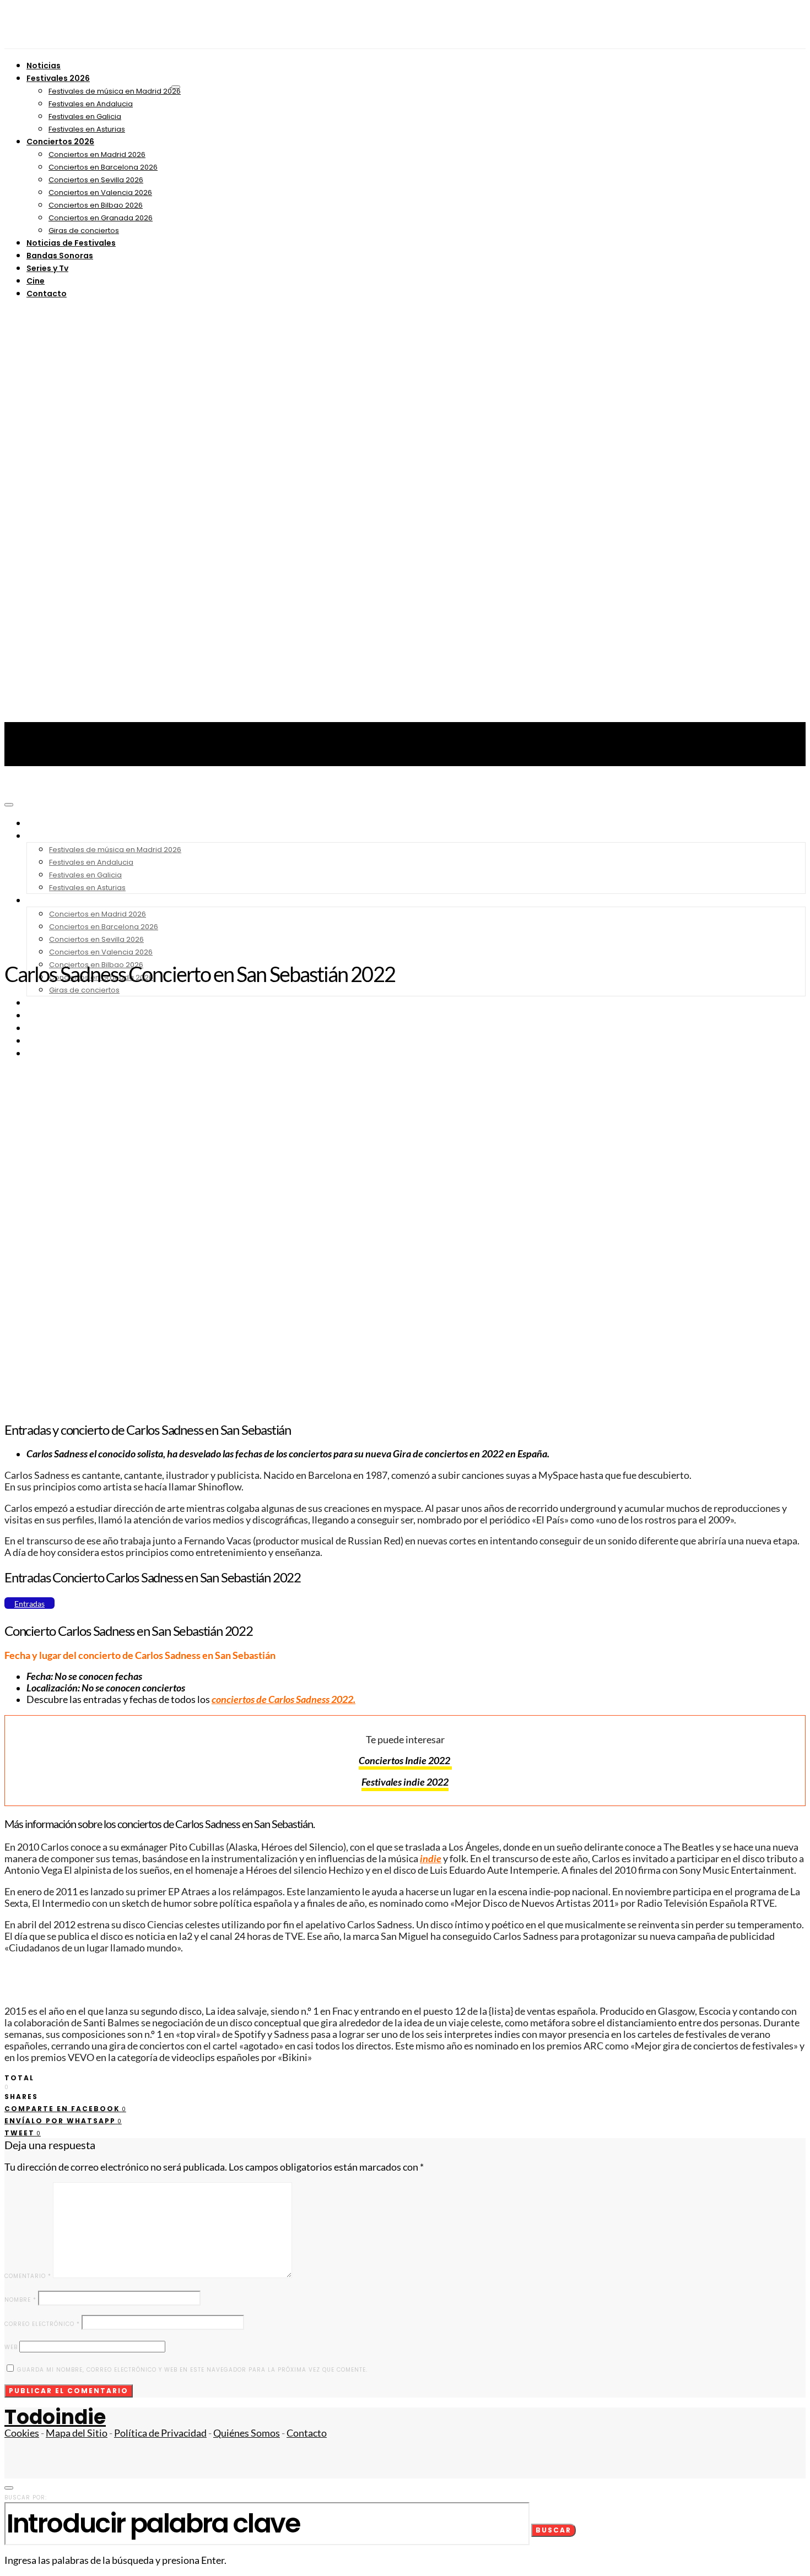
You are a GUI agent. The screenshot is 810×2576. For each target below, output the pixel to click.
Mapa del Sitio (77, 2433)
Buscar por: (26, 2498)
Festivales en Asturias (87, 129)
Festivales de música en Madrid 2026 (115, 91)
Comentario (28, 2276)
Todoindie (55, 2417)
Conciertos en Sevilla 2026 (96, 180)
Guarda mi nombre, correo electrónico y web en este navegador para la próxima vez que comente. (192, 2370)
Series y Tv (47, 268)
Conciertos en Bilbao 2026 (96, 205)
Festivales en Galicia (85, 116)
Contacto (47, 294)
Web (11, 2347)
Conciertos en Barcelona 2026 (103, 167)
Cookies (22, 2433)
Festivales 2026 (58, 78)
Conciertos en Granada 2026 (101, 218)
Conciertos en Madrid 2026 (97, 154)
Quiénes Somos (247, 2433)
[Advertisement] (405, 870)
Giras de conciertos (84, 231)
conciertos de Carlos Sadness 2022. (283, 1699)
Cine (36, 281)
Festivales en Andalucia (91, 104)
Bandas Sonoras (60, 256)
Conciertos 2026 (60, 142)
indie (431, 1859)
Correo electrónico (42, 2324)
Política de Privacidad (160, 2433)
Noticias (44, 66)
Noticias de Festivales (71, 243)
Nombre (20, 2300)
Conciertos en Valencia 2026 (100, 192)
